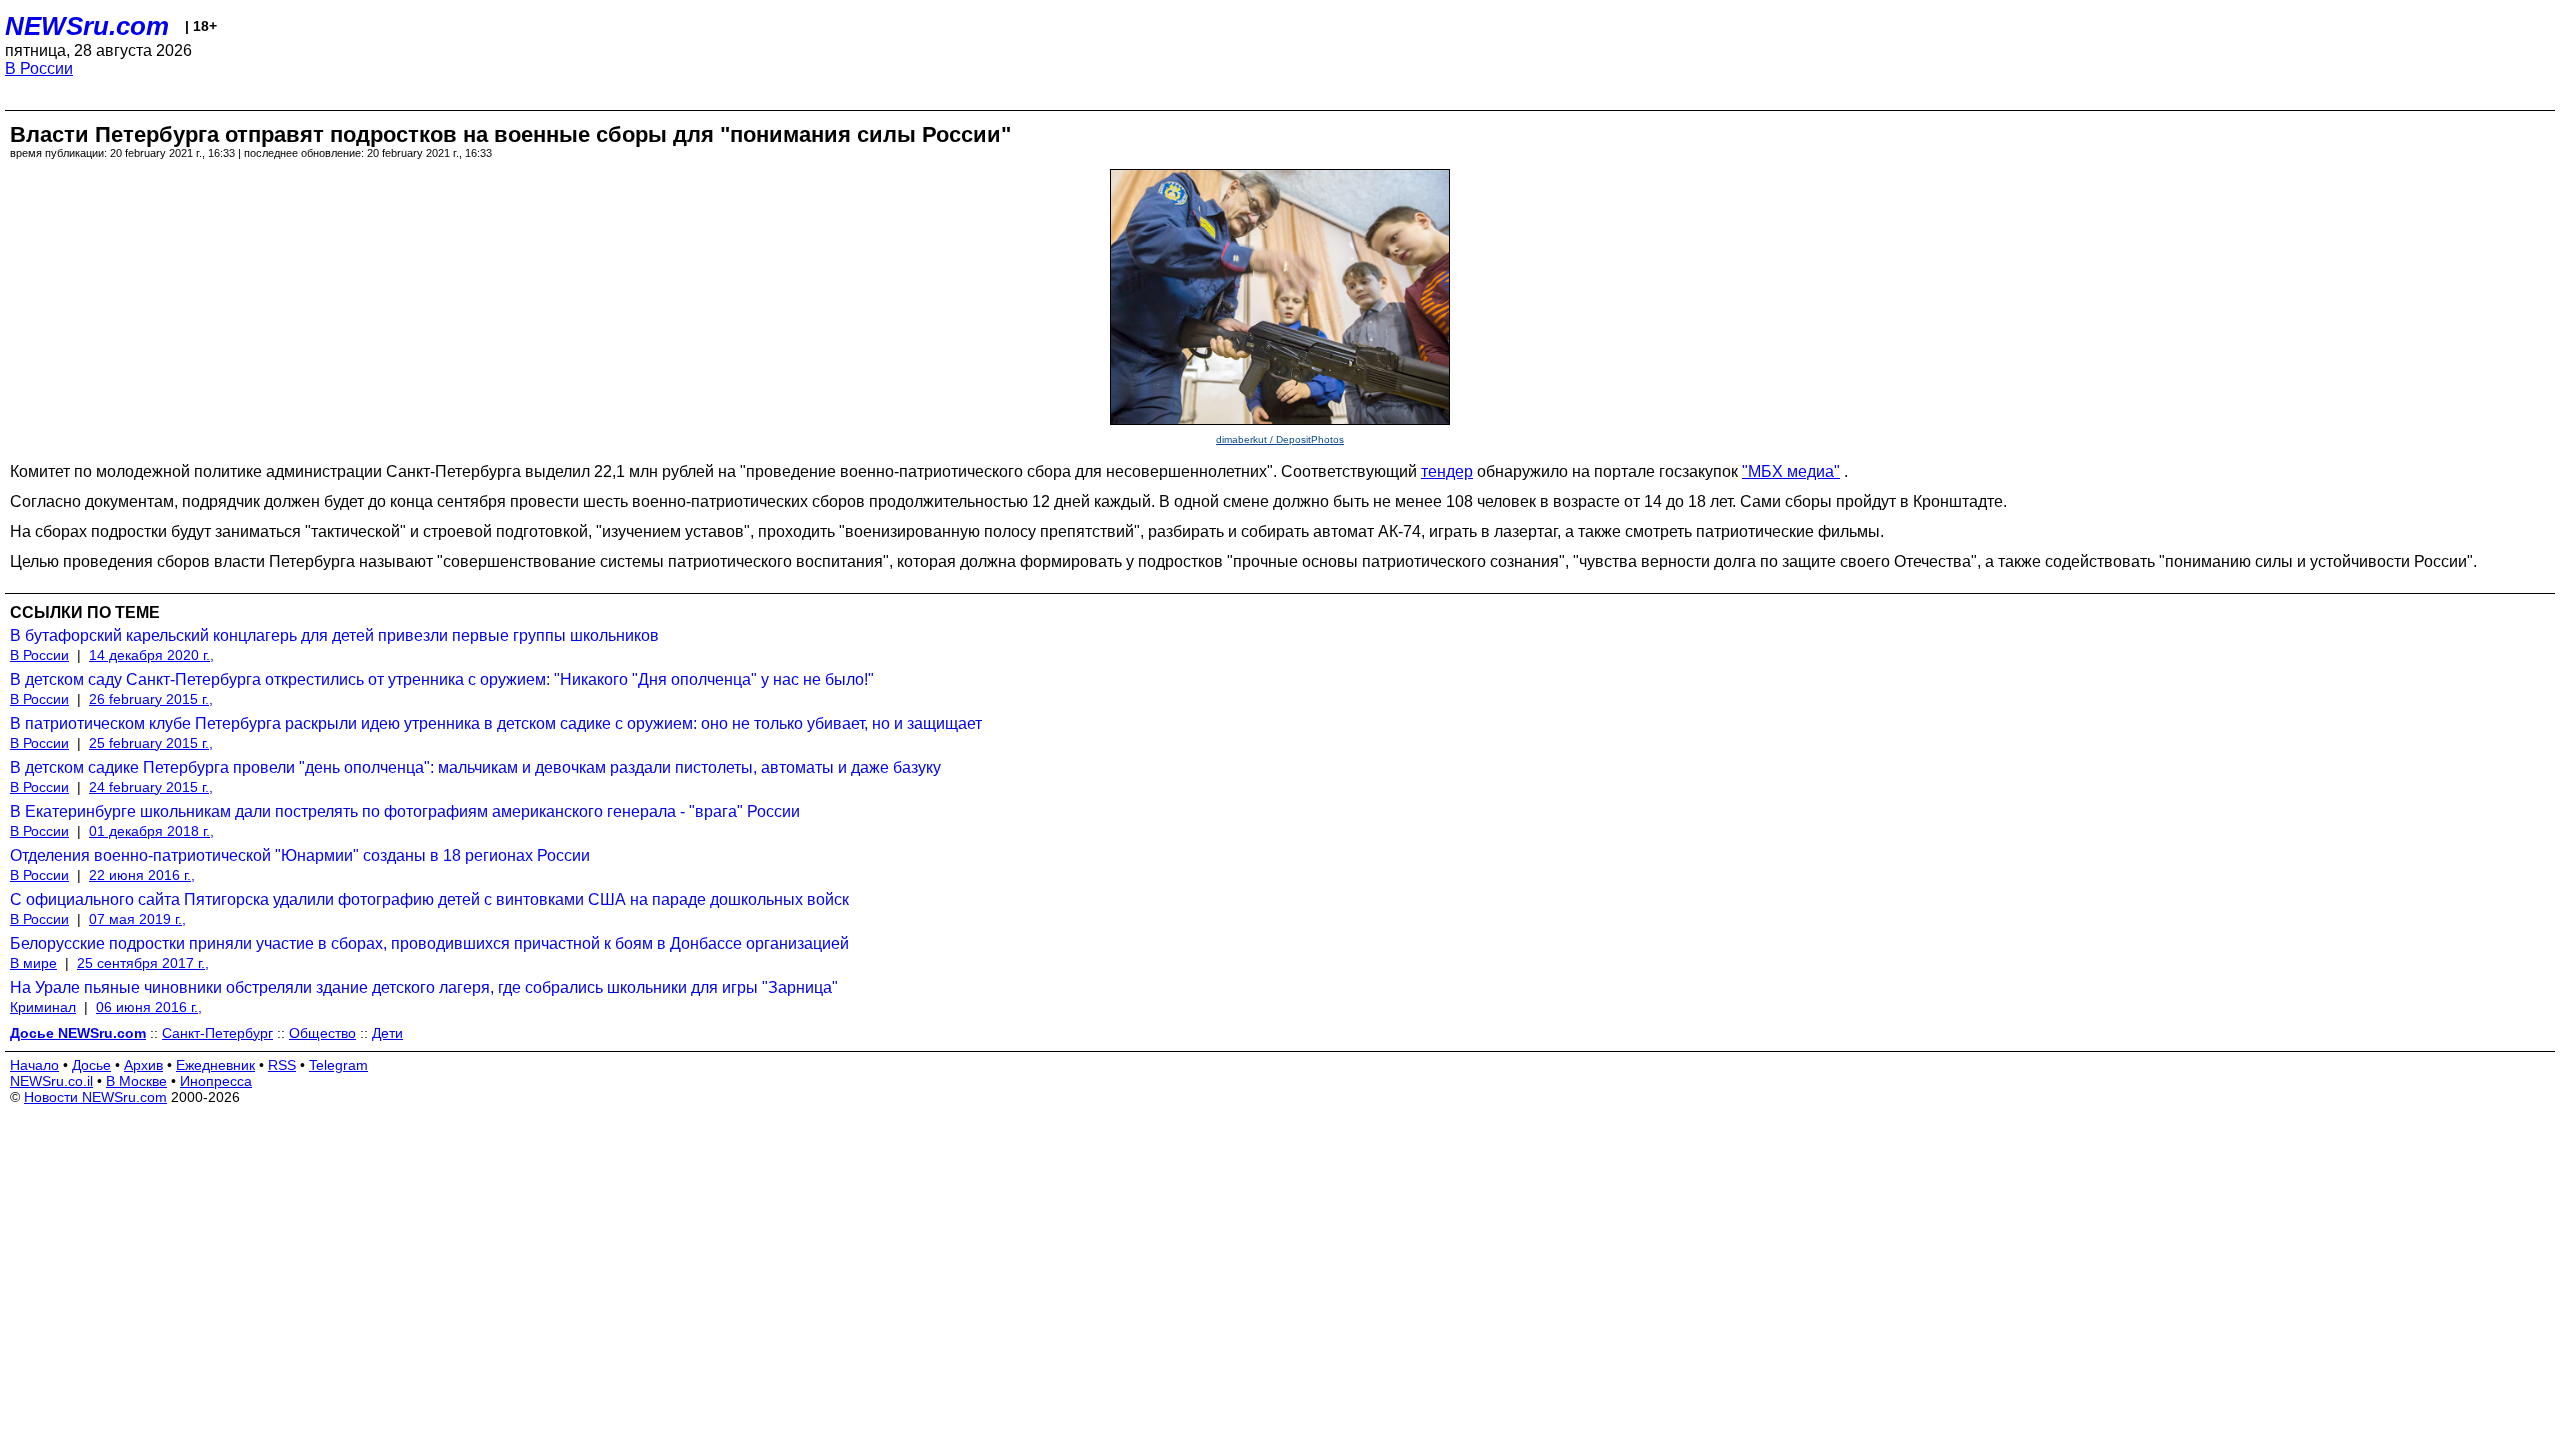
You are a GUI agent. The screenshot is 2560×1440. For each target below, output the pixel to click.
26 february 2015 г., (151, 699)
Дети (387, 1033)
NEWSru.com (87, 26)
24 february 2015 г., (151, 787)
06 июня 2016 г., (149, 1007)
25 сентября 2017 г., (143, 963)
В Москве (136, 1081)
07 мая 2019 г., (137, 919)
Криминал (43, 1007)
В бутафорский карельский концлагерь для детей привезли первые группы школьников (334, 635)
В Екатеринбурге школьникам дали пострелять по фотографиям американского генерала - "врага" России (405, 811)
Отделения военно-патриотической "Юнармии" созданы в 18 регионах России (300, 855)
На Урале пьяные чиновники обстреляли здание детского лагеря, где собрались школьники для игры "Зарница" (424, 987)
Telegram (338, 1065)
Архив (143, 1065)
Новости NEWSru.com (95, 1097)
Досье (91, 1065)
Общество (322, 1033)
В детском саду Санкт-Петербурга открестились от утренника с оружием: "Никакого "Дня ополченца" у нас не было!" (442, 679)
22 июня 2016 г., (142, 875)
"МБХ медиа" (1791, 471)
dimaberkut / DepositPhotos (1280, 439)
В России (39, 68)
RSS (282, 1065)
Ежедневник (215, 1065)
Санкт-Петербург (217, 1033)
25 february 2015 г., (151, 743)
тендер (1447, 471)
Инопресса (216, 1081)
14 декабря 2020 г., (151, 655)
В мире (33, 963)
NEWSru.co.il (51, 1081)
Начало (34, 1065)
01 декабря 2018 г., (151, 831)
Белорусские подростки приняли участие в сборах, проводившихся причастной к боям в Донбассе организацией (429, 943)
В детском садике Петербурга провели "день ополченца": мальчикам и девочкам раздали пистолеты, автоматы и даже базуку (475, 767)
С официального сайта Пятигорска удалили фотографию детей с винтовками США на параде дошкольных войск (429, 899)
